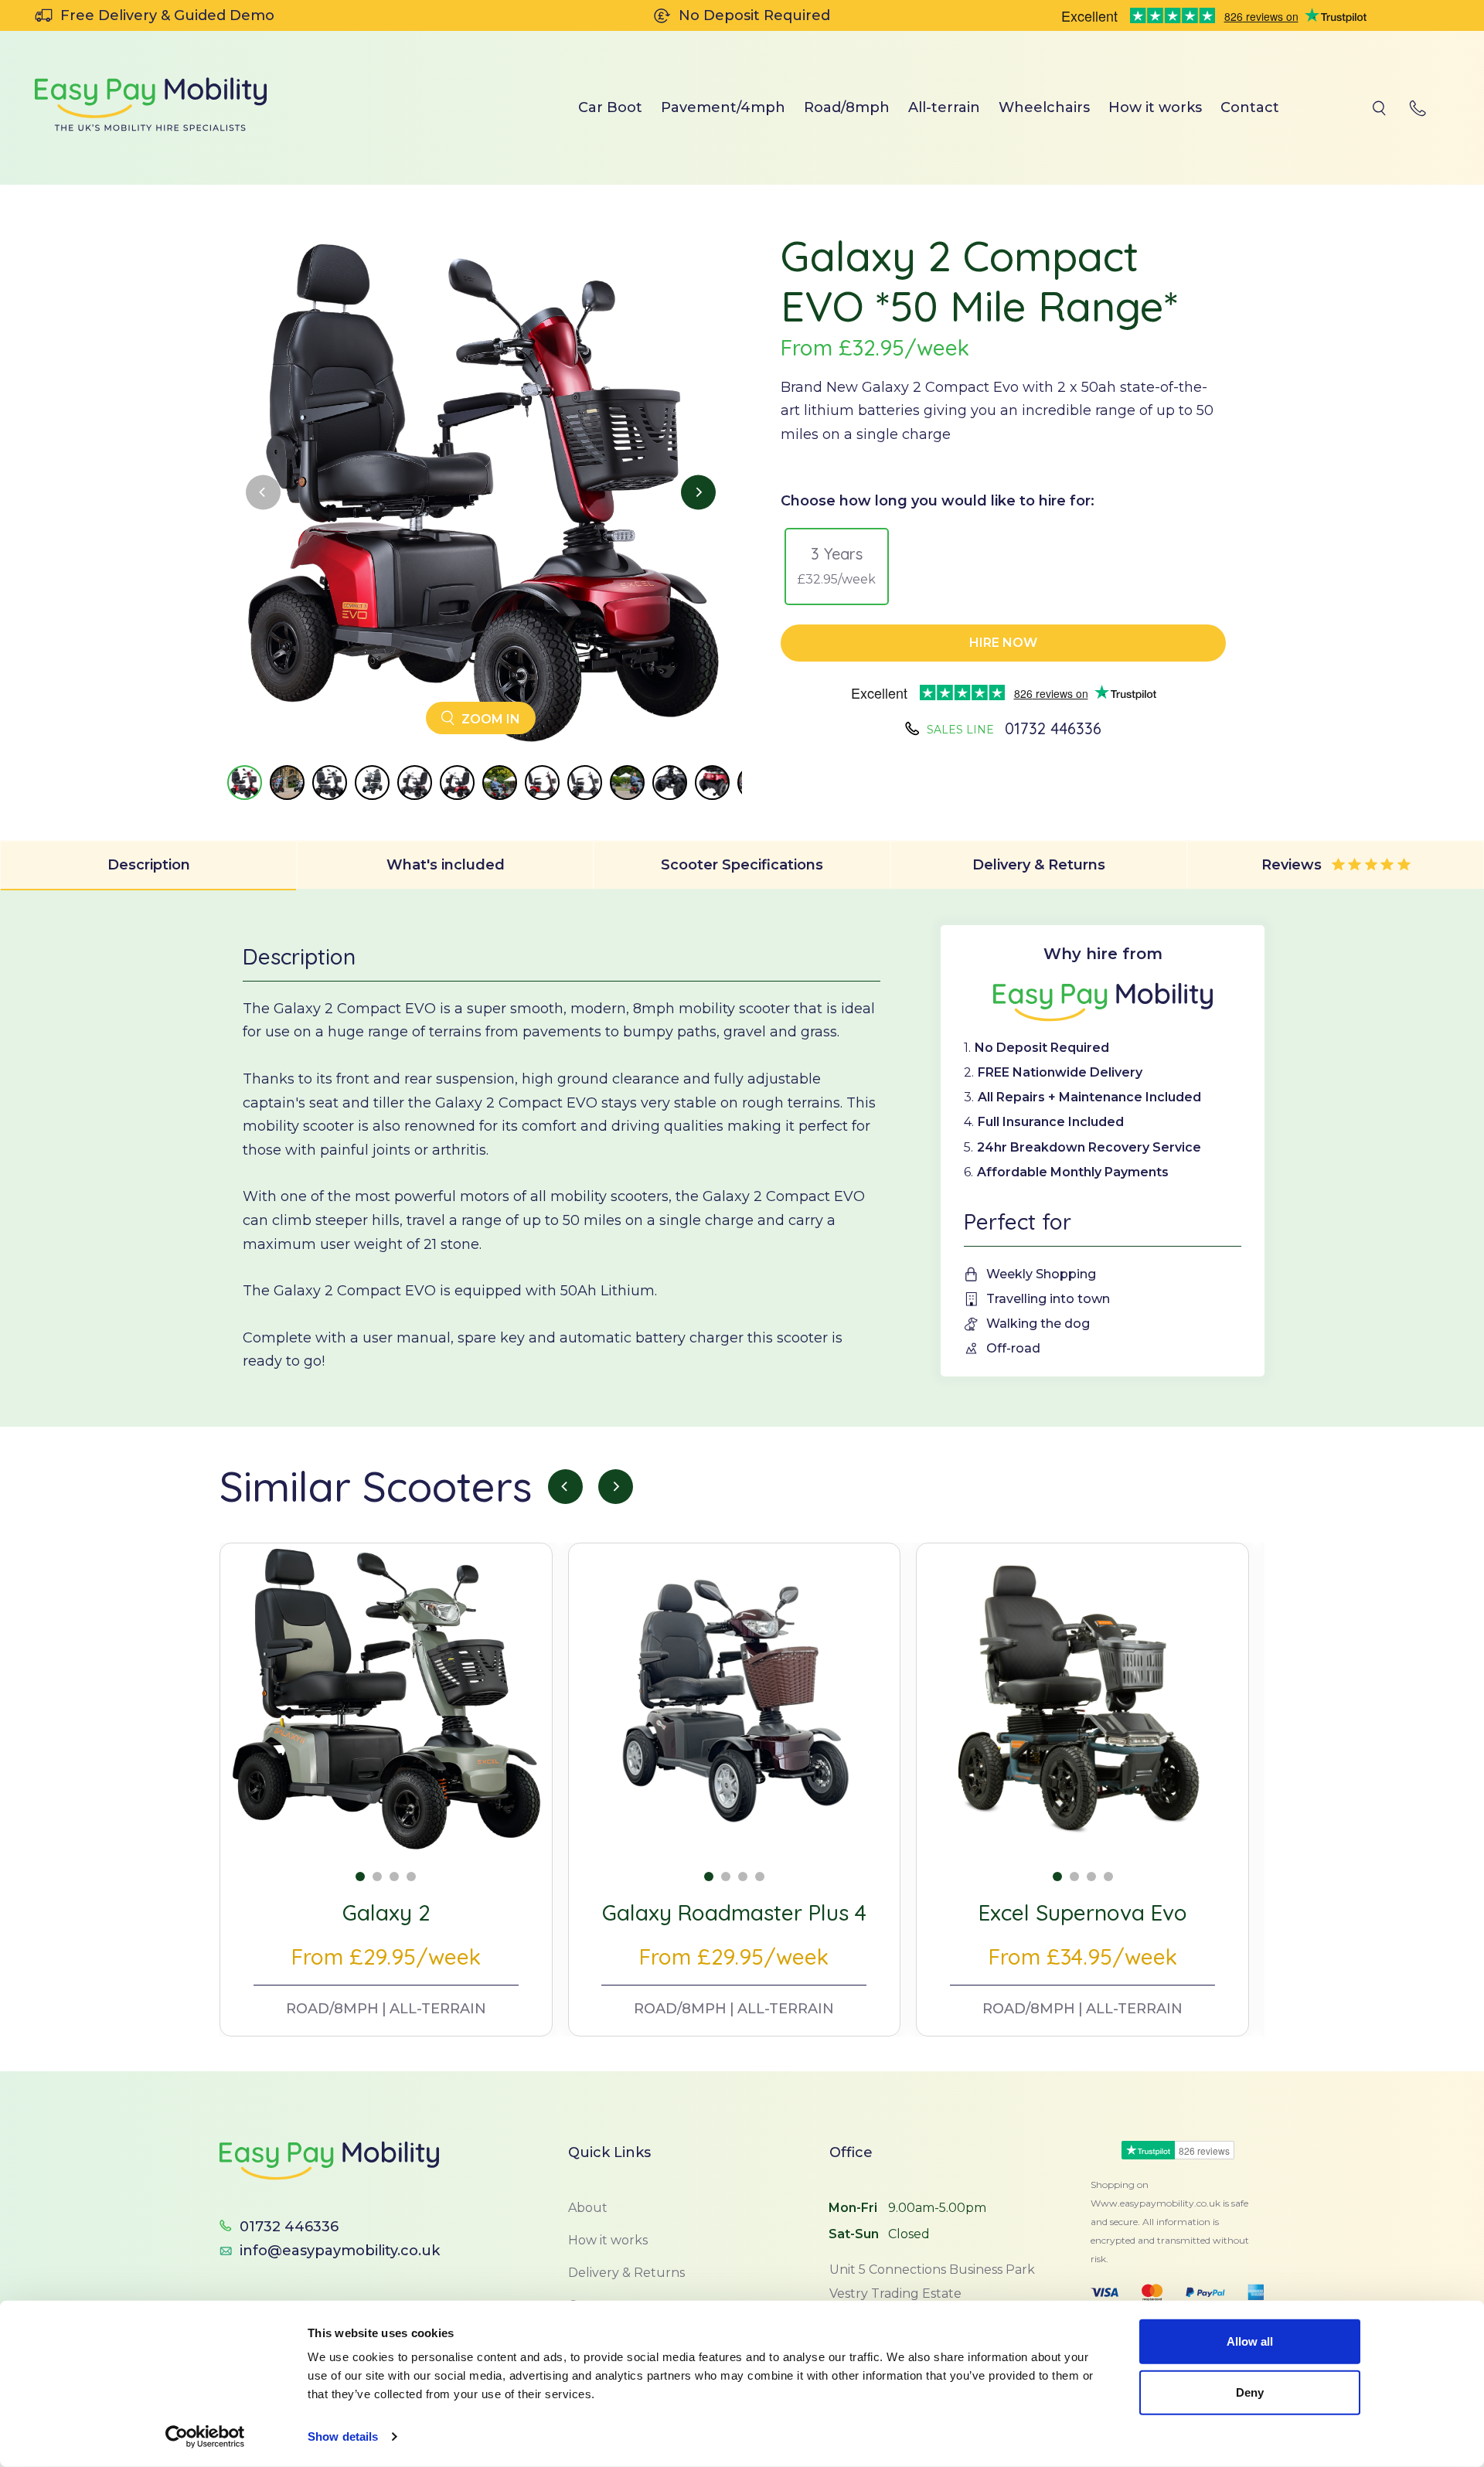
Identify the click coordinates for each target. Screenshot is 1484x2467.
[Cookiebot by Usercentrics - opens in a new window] (205, 2437)
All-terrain (944, 107)
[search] (1379, 108)
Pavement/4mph (723, 107)
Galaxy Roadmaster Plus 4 (734, 1912)
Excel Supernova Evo (1083, 1912)
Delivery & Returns (1039, 865)
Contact (1250, 107)
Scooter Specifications (742, 865)
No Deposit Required (754, 15)
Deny (1250, 2392)
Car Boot (610, 107)
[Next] (698, 493)
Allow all (1250, 2341)
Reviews (1293, 865)
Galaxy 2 (386, 1912)
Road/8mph (847, 107)
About (588, 2208)
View (386, 1824)
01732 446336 (1053, 728)
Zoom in (489, 719)
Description (149, 865)
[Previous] (263, 493)
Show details (343, 2436)
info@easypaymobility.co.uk (340, 2251)
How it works (1155, 107)
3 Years (837, 565)
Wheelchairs (1044, 107)
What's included (446, 865)
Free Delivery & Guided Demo (167, 15)
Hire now (1003, 643)
